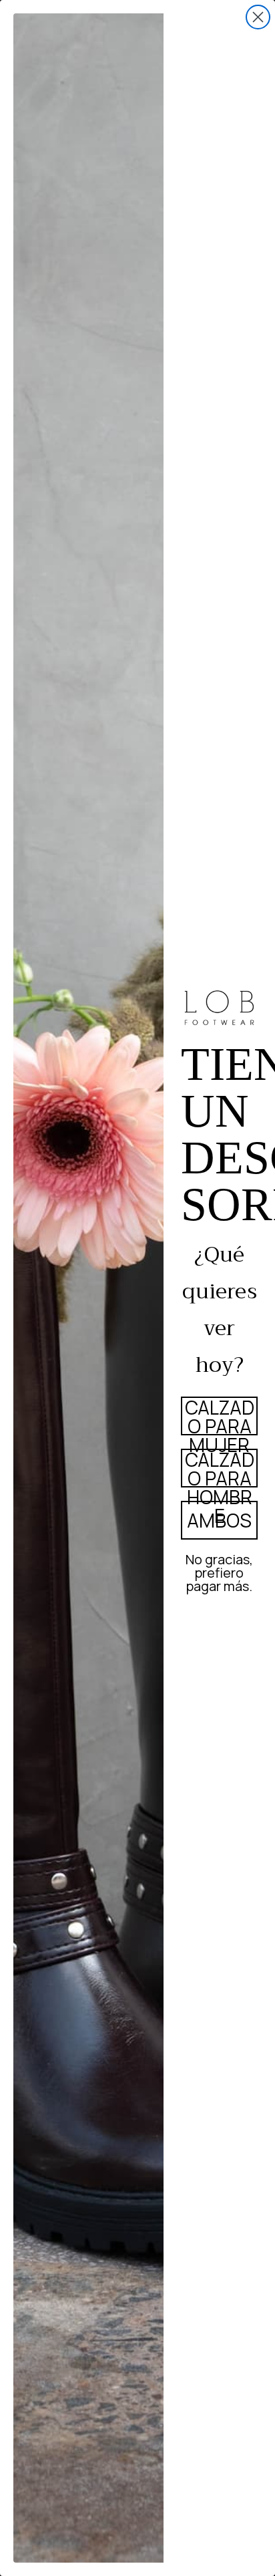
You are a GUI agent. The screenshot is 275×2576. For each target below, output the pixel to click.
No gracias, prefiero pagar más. (219, 1571)
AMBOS (219, 1520)
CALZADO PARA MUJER (220, 1416)
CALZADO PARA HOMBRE (220, 1468)
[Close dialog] (258, 17)
